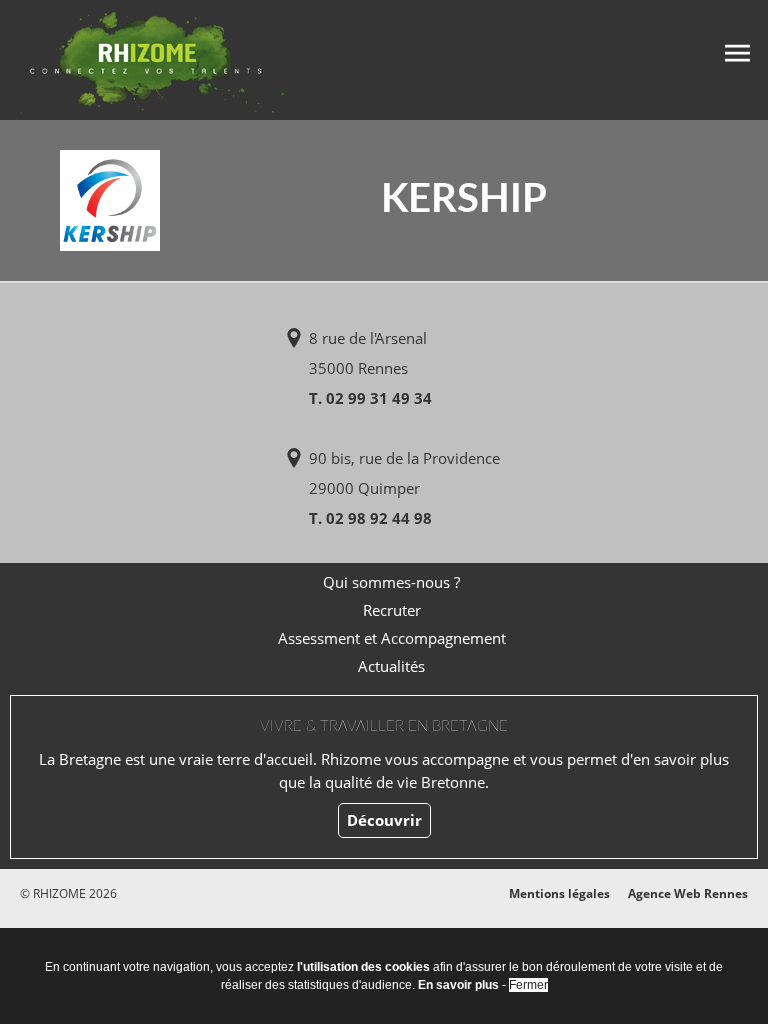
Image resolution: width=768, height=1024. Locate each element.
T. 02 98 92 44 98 (370, 518)
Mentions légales (559, 893)
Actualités (391, 666)
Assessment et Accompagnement (392, 638)
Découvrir (384, 820)
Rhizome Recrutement (152, 57)
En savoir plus (458, 985)
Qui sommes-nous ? (391, 582)
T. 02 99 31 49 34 (370, 398)
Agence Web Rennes (688, 893)
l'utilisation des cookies (363, 967)
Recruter (392, 610)
